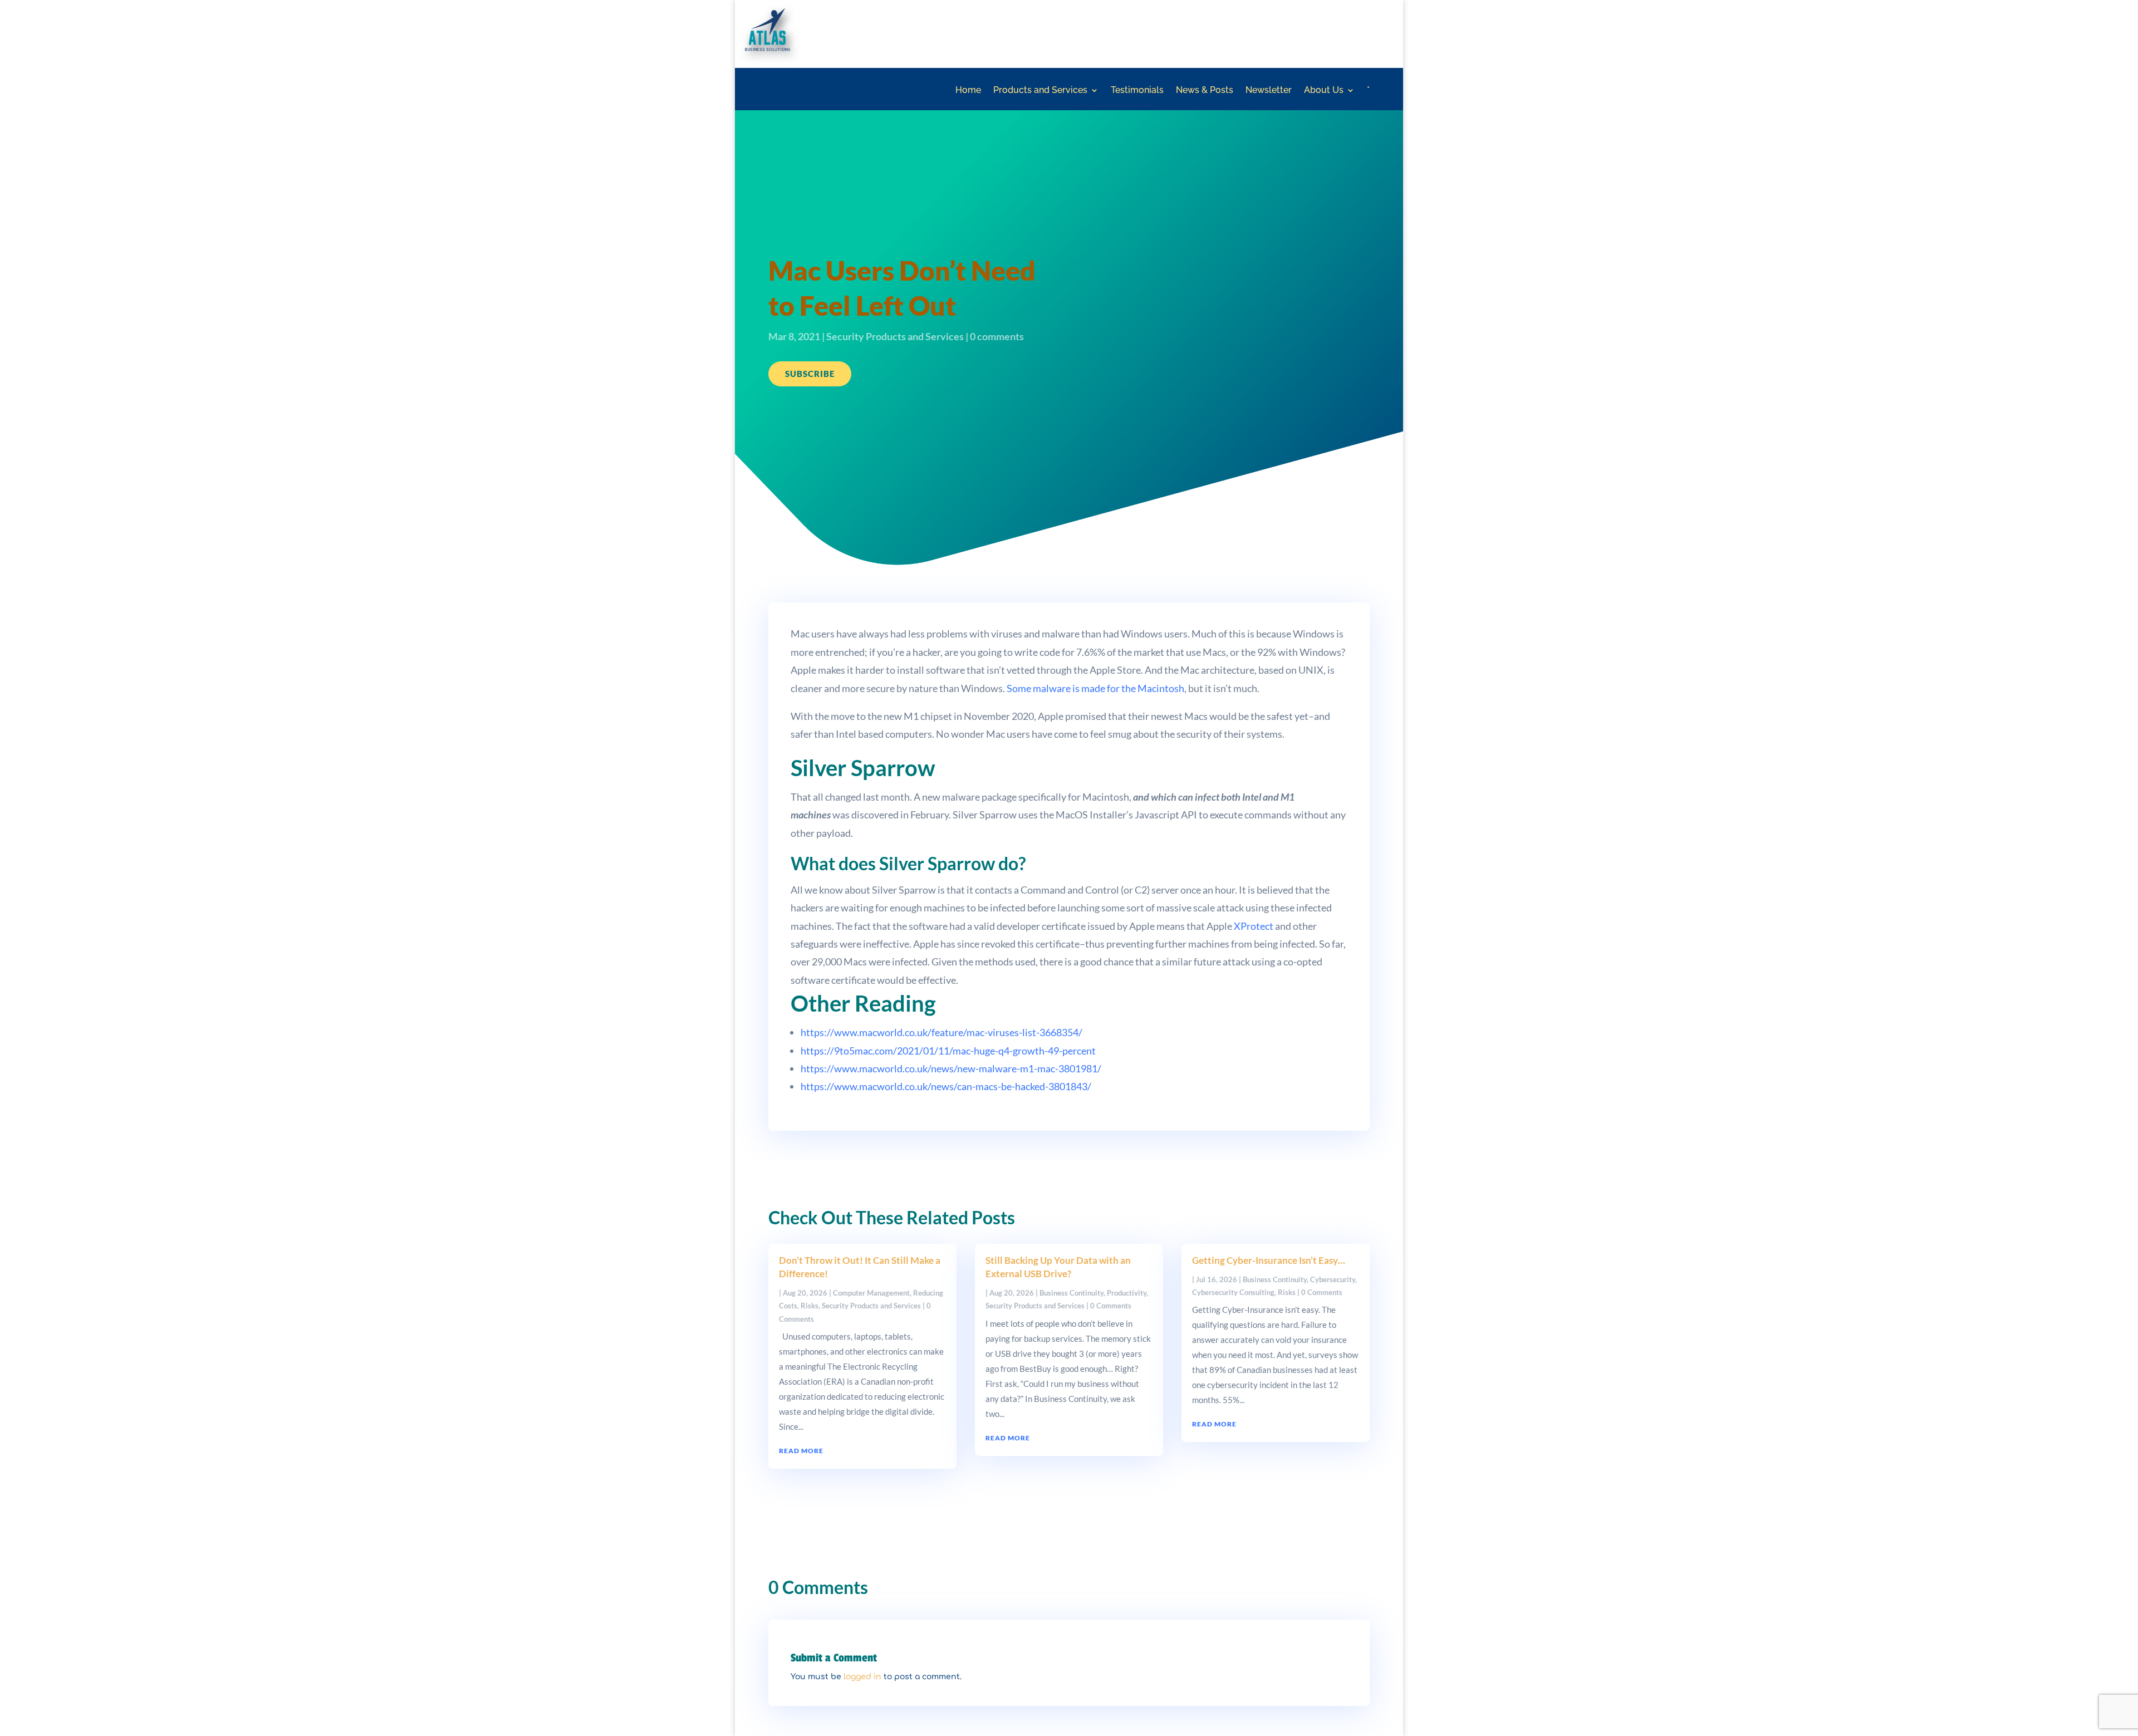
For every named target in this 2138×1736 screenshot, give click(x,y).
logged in (862, 1677)
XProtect (1254, 926)
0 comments (997, 336)
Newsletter (1269, 91)
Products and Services (1040, 91)
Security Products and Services (895, 336)
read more (801, 1451)
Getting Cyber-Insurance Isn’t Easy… (1269, 1260)
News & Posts (1205, 91)
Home (968, 91)
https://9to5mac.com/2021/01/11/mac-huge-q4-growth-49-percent (948, 1051)
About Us (1324, 91)
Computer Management (871, 1293)
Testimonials (1137, 91)
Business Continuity (1072, 1293)
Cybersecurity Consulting (1233, 1292)
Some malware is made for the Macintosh (1095, 688)
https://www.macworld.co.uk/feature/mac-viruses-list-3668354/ (941, 1032)
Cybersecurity (1333, 1279)
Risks (810, 1306)
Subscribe (810, 374)
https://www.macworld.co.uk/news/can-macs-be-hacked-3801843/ (946, 1086)
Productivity (1127, 1293)
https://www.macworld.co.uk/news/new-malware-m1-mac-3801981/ (951, 1068)
